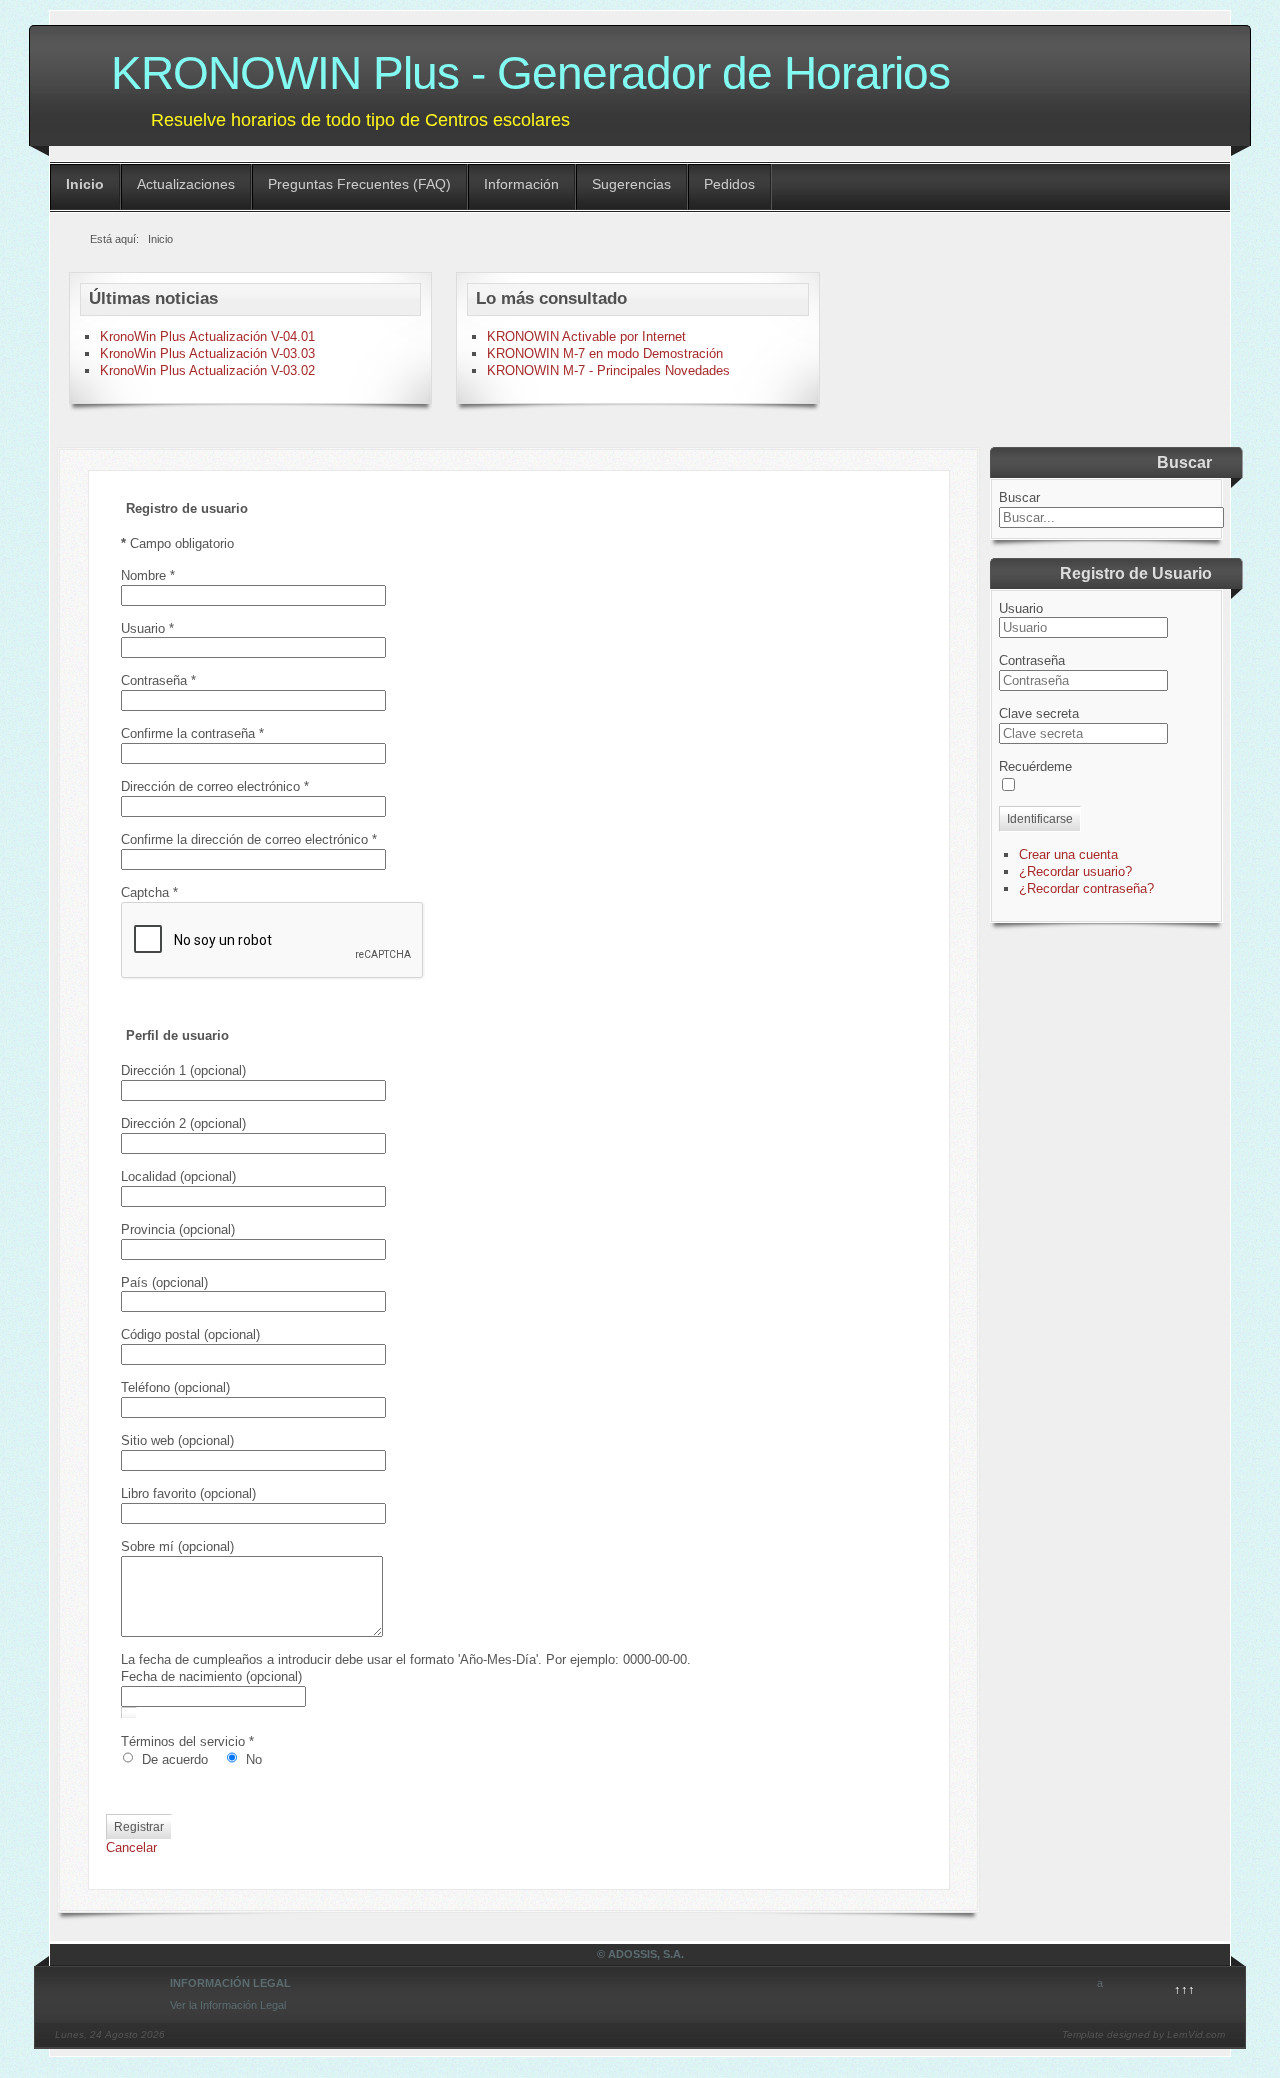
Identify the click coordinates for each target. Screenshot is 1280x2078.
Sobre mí (147, 1546)
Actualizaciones (186, 184)
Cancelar (131, 1847)
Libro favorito (158, 1493)
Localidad (148, 1176)
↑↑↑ (1184, 1989)
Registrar (139, 1827)
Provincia (148, 1229)
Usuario (147, 628)
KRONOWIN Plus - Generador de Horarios (530, 73)
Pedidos (729, 184)
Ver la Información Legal (228, 2005)
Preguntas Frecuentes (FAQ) (359, 184)
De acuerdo (177, 1759)
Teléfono (145, 1387)
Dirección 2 (153, 1123)
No (254, 1759)
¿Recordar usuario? (1075, 871)
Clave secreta (1039, 713)
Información (521, 184)
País (134, 1282)
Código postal (160, 1334)
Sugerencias (631, 184)
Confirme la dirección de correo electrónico (249, 839)
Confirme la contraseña (192, 733)
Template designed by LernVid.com (1143, 2034)
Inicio (85, 184)
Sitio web (147, 1440)
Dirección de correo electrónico (215, 786)
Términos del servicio (187, 1741)
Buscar (1019, 497)
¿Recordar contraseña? (1086, 888)
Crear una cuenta (1068, 854)
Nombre (148, 575)
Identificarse (1040, 819)
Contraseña (158, 680)
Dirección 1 (153, 1070)
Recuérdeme (1035, 766)
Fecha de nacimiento (181, 1676)
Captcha (149, 892)
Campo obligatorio (177, 543)
